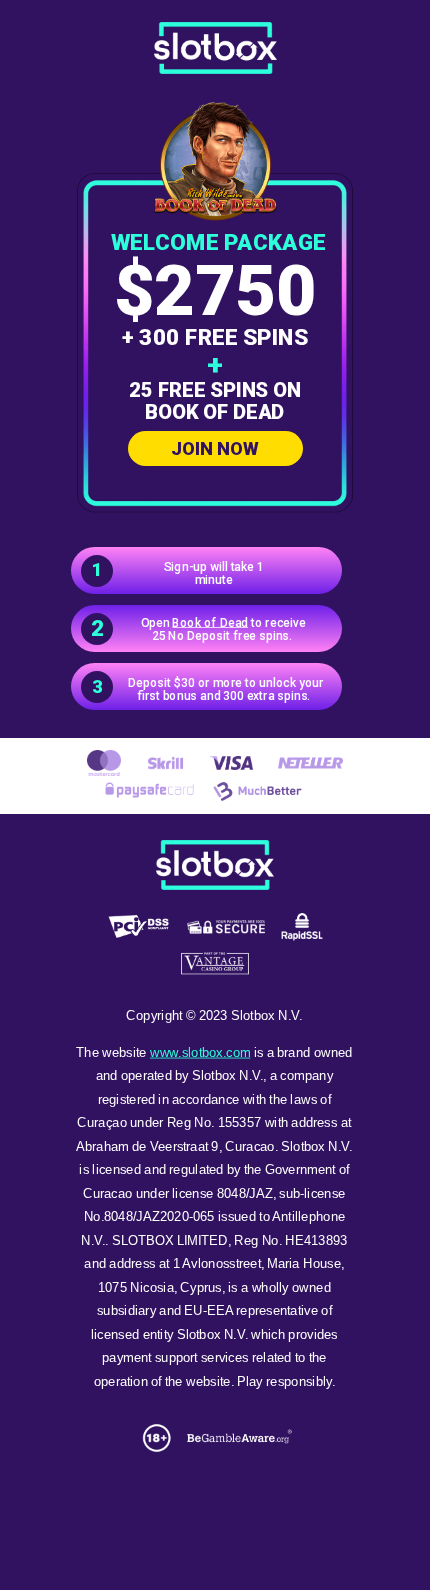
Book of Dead (210, 622)
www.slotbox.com (200, 1053)
